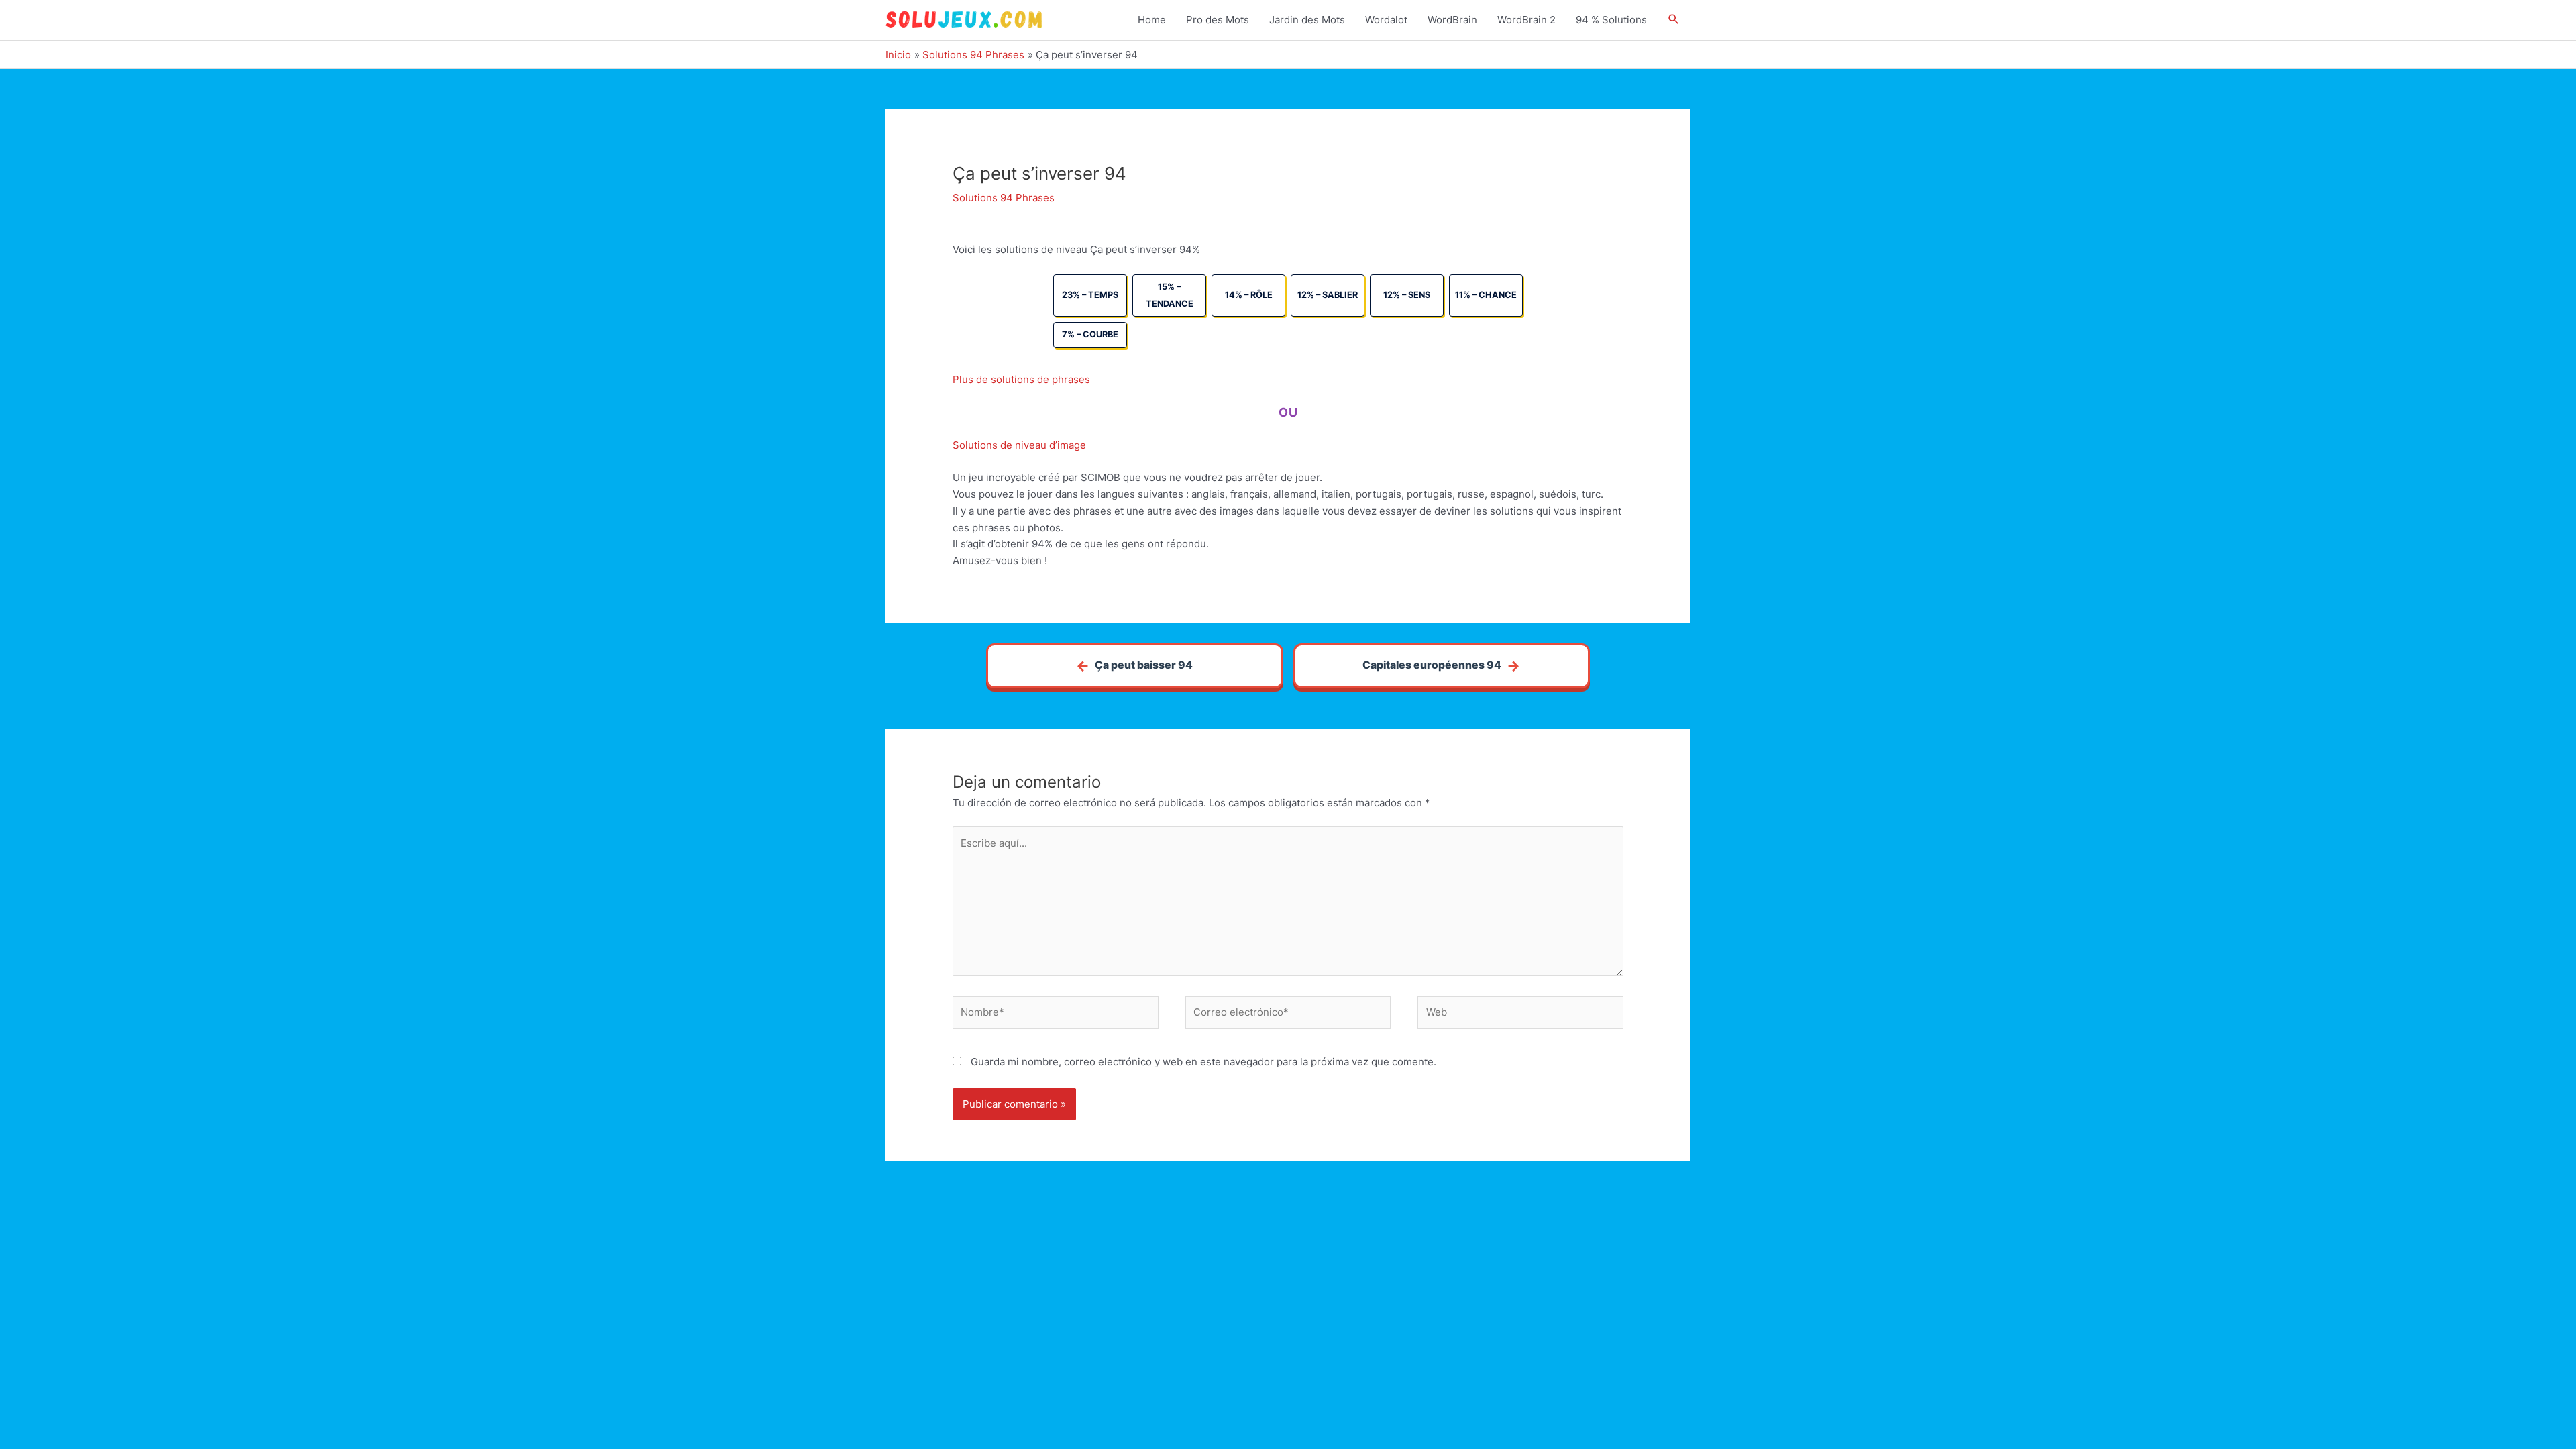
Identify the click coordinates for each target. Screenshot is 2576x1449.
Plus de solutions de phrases (1021, 379)
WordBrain (1452, 20)
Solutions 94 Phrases (1004, 198)
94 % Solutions (1611, 20)
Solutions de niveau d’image (1019, 445)
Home (1152, 20)
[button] (1674, 20)
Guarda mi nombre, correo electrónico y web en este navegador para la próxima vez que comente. (1203, 1062)
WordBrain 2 (1526, 20)
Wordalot (1386, 20)
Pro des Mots (1218, 20)
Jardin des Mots (1307, 20)
